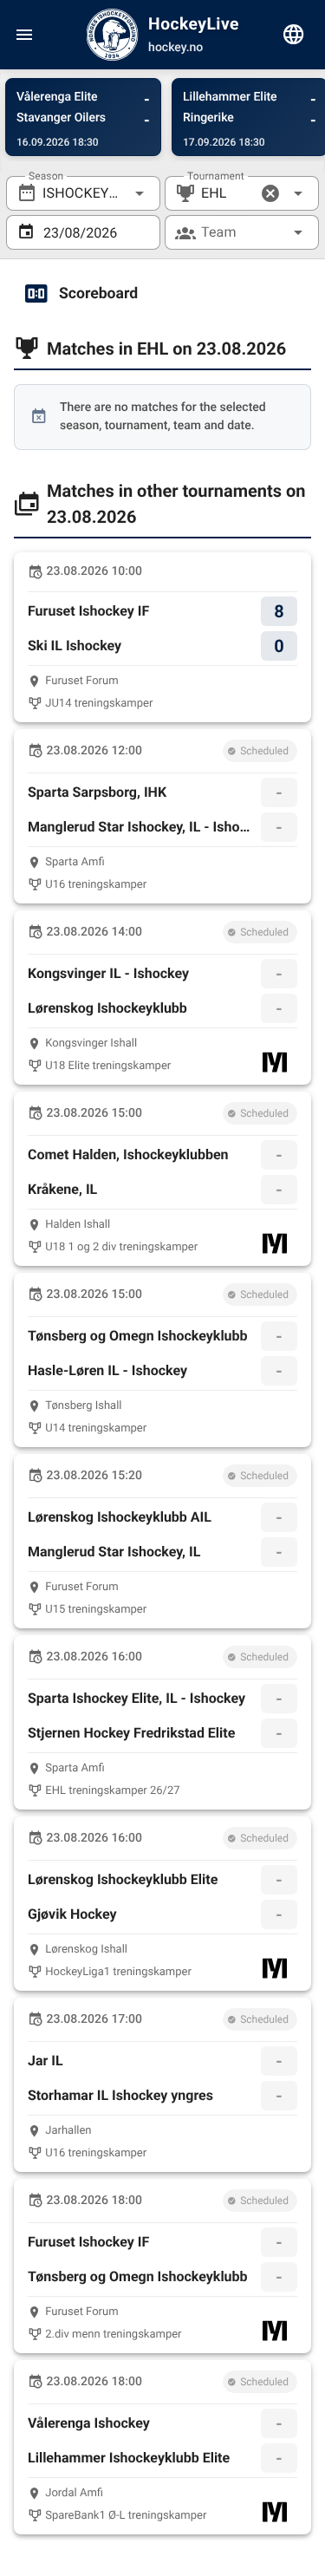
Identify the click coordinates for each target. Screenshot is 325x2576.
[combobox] (83, 193)
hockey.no (175, 48)
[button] (270, 193)
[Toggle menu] (24, 35)
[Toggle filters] (294, 35)
